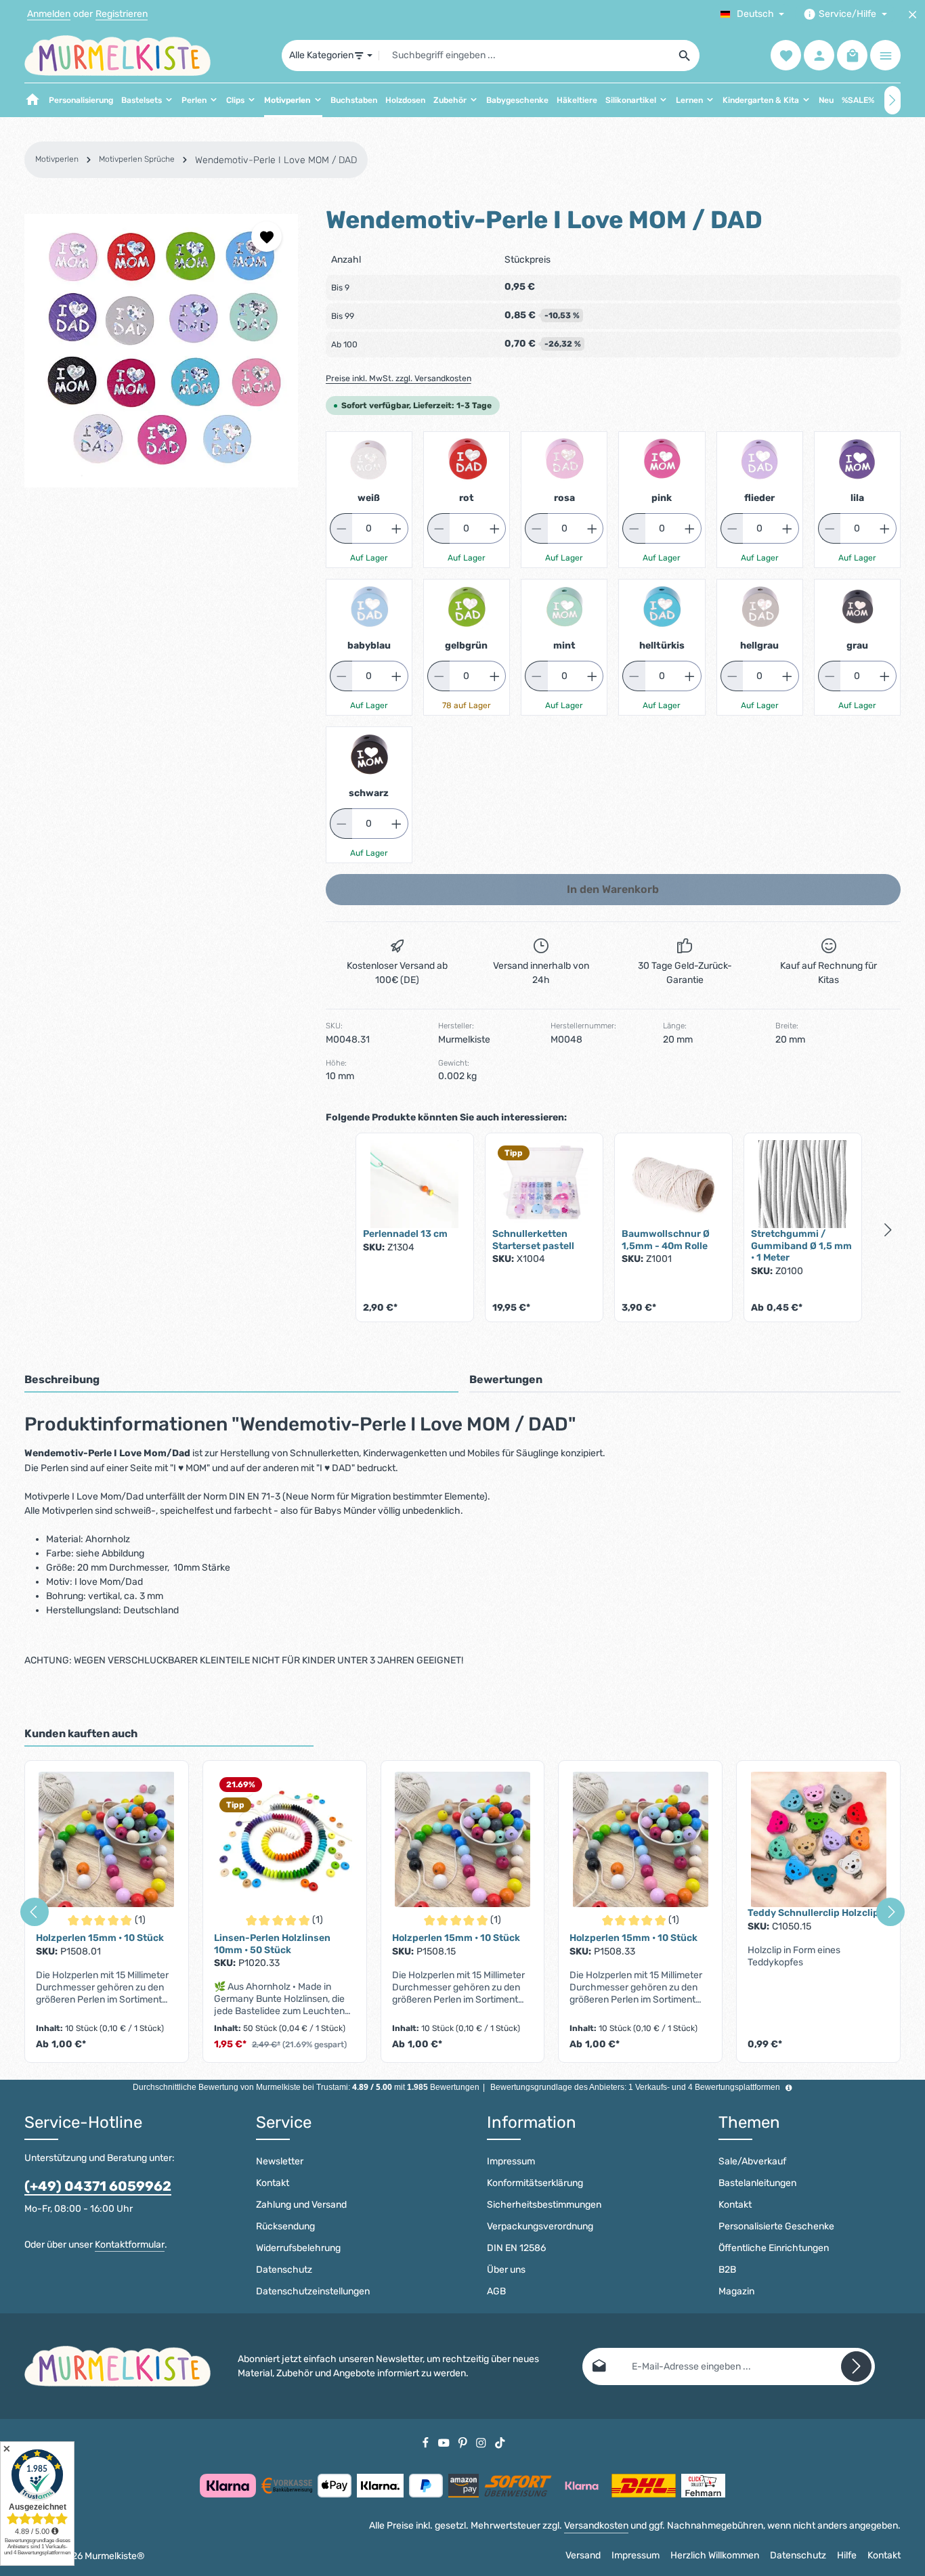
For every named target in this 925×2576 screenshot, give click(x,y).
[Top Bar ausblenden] (912, 15)
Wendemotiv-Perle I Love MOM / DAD (276, 160)
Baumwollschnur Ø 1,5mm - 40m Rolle (666, 1240)
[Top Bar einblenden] (885, 56)
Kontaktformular (130, 2245)
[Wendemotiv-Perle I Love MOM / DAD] (161, 351)
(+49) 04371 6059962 (98, 2186)
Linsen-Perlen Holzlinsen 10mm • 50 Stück (272, 1944)
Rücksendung (285, 2226)
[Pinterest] (464, 2442)
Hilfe (847, 2555)
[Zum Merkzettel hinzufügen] (266, 237)
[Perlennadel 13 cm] (415, 1184)
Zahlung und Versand (301, 2205)
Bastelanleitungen (757, 2183)
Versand (583, 2555)
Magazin (736, 2291)
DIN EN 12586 (516, 2248)
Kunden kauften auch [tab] (81, 1733)
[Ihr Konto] (819, 56)
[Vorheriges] (35, 1912)
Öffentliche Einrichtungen (774, 2248)
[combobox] (525, 56)
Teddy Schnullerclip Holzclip (813, 1913)
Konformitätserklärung (535, 2183)
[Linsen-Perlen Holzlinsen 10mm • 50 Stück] (285, 1839)
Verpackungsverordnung (540, 2226)
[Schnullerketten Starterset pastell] (544, 1184)
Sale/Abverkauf (752, 2161)
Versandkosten (596, 2526)
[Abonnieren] (856, 2366)
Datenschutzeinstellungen (313, 2291)
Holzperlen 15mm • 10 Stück (100, 1938)
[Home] (33, 100)
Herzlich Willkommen (715, 2555)
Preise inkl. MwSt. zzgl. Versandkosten (399, 378)
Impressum (511, 2161)
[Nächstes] (892, 100)
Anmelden (49, 15)
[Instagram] (482, 2442)
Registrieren (122, 15)
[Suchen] (685, 56)
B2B (727, 2270)
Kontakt (273, 2183)
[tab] (241, 1380)
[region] (162, 351)
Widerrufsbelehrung (298, 2248)
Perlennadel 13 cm (405, 1234)
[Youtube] (445, 2442)
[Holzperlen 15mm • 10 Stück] (107, 1839)
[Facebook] (427, 2442)
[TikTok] (500, 2442)
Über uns (506, 2270)
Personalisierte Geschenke (776, 2226)
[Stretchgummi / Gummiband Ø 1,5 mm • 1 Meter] (803, 1184)
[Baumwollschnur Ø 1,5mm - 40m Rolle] (673, 1184)
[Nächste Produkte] (888, 1230)
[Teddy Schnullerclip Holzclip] (818, 1839)
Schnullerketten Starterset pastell (533, 1240)
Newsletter (280, 2161)
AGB (496, 2291)
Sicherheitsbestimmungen (544, 2205)
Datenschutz (284, 2270)
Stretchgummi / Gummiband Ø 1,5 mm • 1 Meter (801, 1246)
